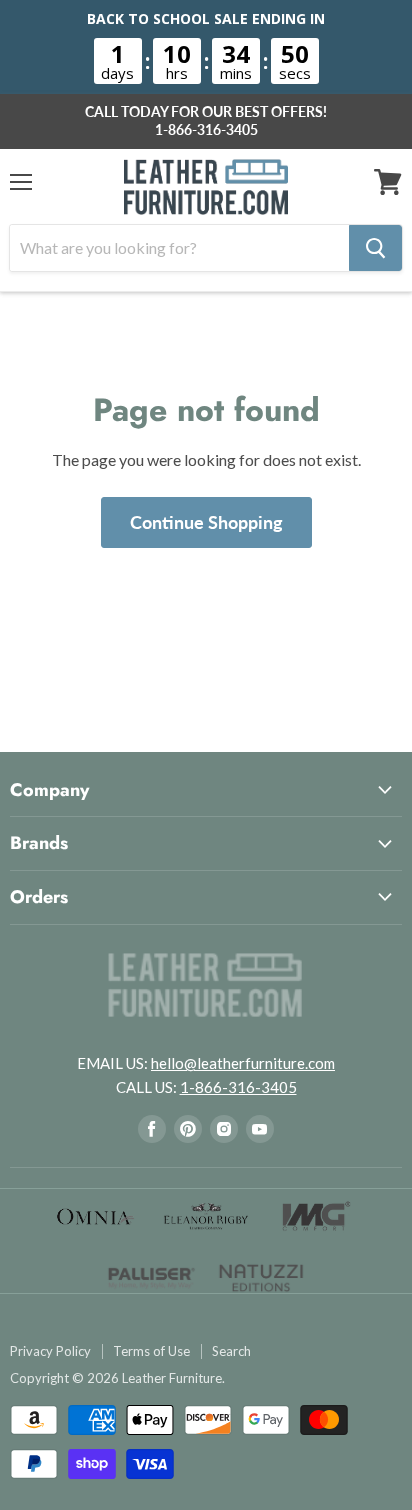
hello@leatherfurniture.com (243, 1063)
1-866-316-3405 (206, 130)
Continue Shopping (206, 522)
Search (231, 1351)
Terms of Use (151, 1351)
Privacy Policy (50, 1351)
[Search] (375, 248)
